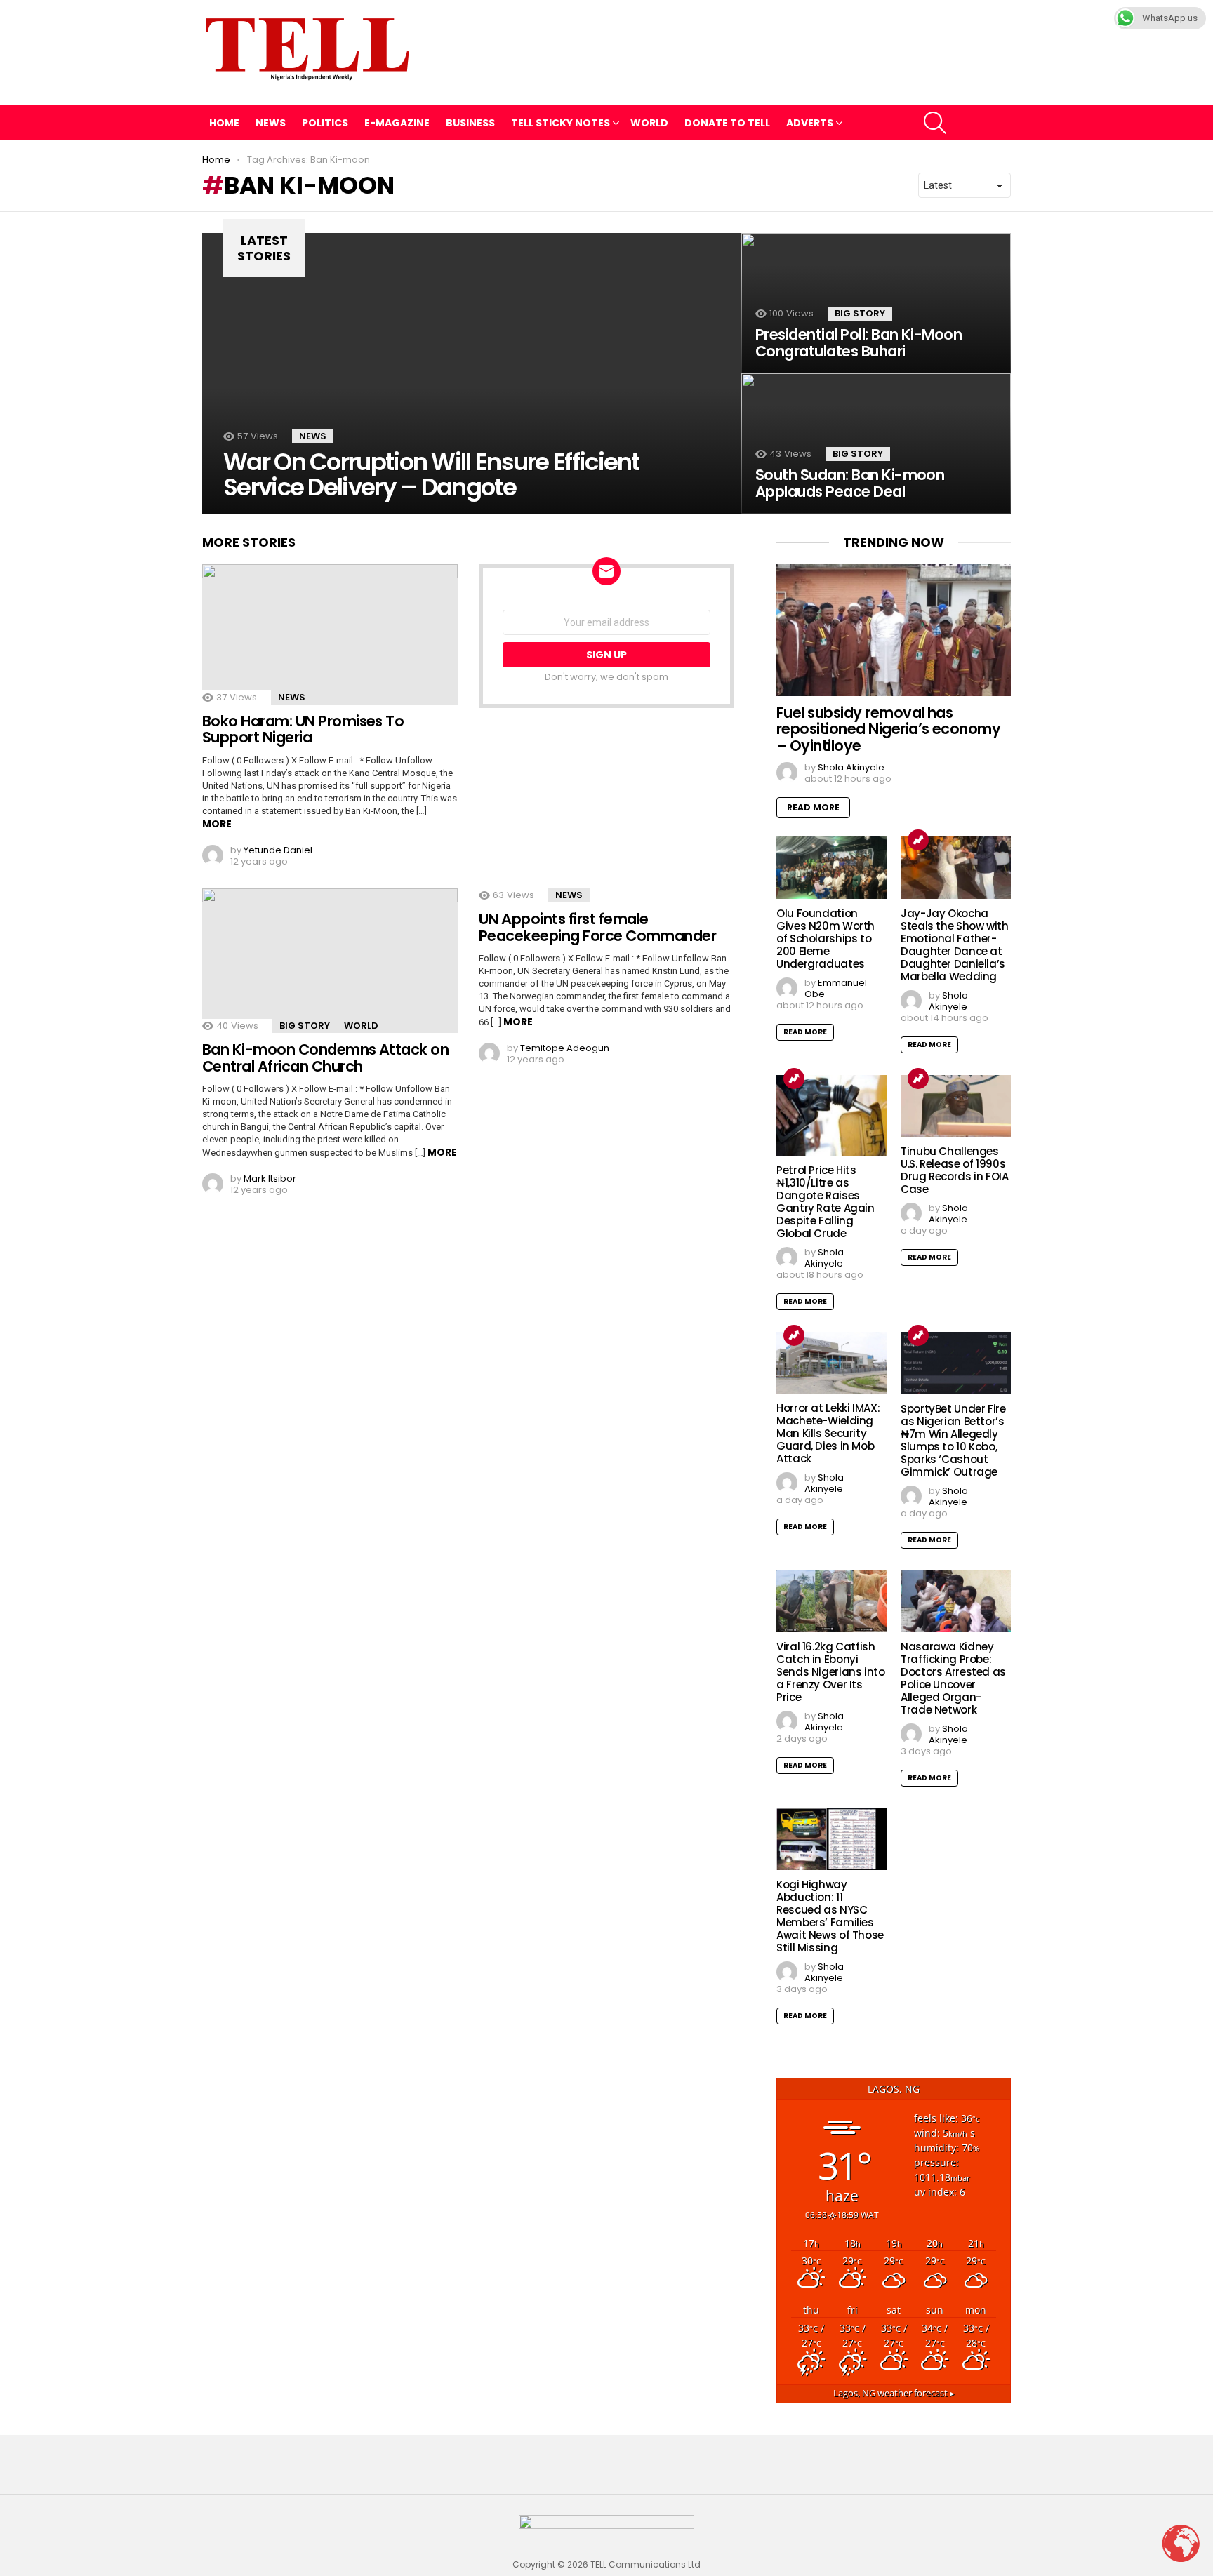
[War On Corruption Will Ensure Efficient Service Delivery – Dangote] (472, 373)
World (649, 123)
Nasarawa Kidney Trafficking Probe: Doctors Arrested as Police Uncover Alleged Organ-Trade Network (953, 1678)
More (217, 824)
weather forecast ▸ (894, 2393)
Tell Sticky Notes (561, 123)
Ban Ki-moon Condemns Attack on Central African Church (325, 1058)
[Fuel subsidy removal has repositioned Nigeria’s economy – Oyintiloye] (894, 630)
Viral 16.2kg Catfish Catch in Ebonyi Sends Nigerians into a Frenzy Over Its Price (831, 1672)
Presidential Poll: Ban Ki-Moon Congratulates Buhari (859, 343)
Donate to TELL (727, 123)
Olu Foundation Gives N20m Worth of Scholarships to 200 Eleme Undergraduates (826, 939)
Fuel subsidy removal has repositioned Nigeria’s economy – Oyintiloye (888, 729)
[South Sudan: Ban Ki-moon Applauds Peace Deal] (876, 443)
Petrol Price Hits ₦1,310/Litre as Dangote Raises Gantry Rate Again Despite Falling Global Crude (826, 1202)
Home (224, 123)
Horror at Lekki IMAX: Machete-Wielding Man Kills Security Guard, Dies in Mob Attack (828, 1433)
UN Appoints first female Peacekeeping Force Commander (597, 927)
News (271, 123)
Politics (325, 123)
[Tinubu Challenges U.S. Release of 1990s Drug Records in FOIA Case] (956, 1106)
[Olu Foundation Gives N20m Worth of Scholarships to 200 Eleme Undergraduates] (831, 867)
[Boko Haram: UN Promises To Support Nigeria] (330, 634)
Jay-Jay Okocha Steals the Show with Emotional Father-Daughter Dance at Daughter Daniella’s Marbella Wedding (955, 945)
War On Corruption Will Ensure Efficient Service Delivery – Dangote (431, 474)
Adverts (810, 123)
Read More (813, 807)
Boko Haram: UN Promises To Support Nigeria (303, 729)
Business (470, 123)
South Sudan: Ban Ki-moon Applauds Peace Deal (850, 483)
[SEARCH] (935, 123)
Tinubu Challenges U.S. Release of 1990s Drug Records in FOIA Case (955, 1170)
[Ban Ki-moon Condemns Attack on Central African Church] (330, 961)
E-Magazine (397, 123)
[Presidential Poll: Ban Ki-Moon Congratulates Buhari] (876, 303)
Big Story (860, 313)
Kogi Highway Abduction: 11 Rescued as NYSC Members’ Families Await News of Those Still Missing (830, 1916)
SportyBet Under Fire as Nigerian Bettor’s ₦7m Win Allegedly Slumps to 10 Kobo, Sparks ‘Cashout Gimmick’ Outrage (953, 1440)
